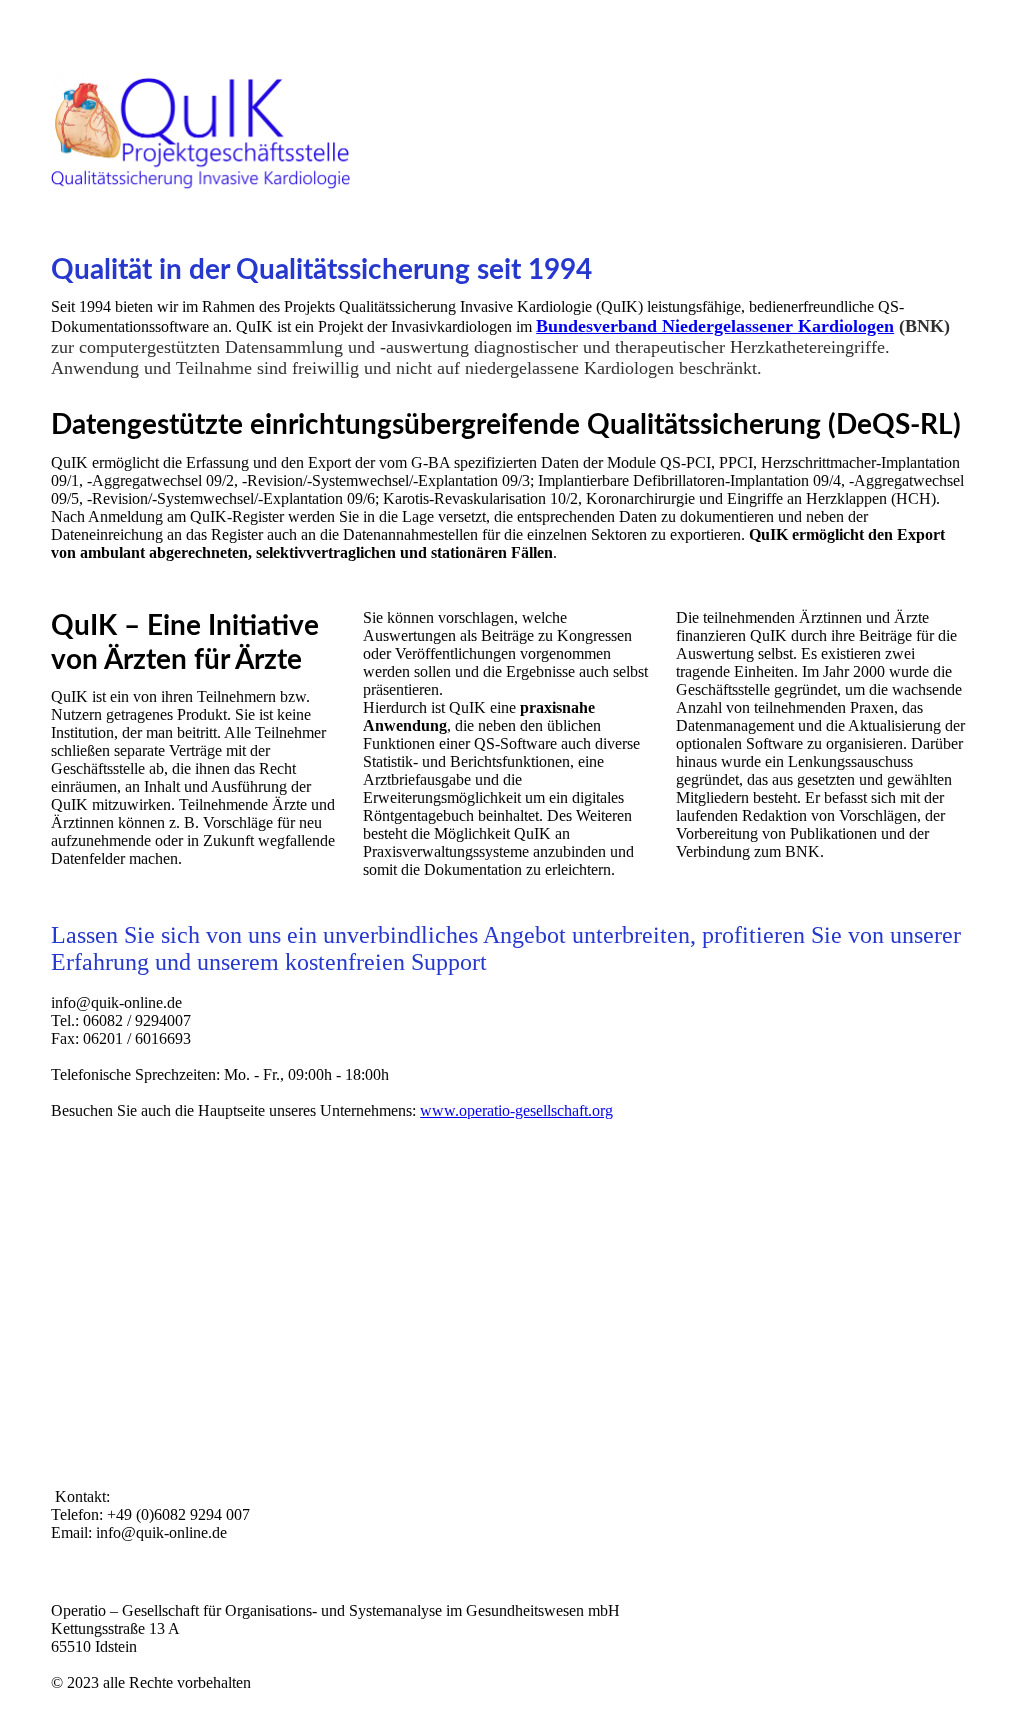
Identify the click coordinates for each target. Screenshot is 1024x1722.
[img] (512, 135)
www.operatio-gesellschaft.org (516, 1110)
